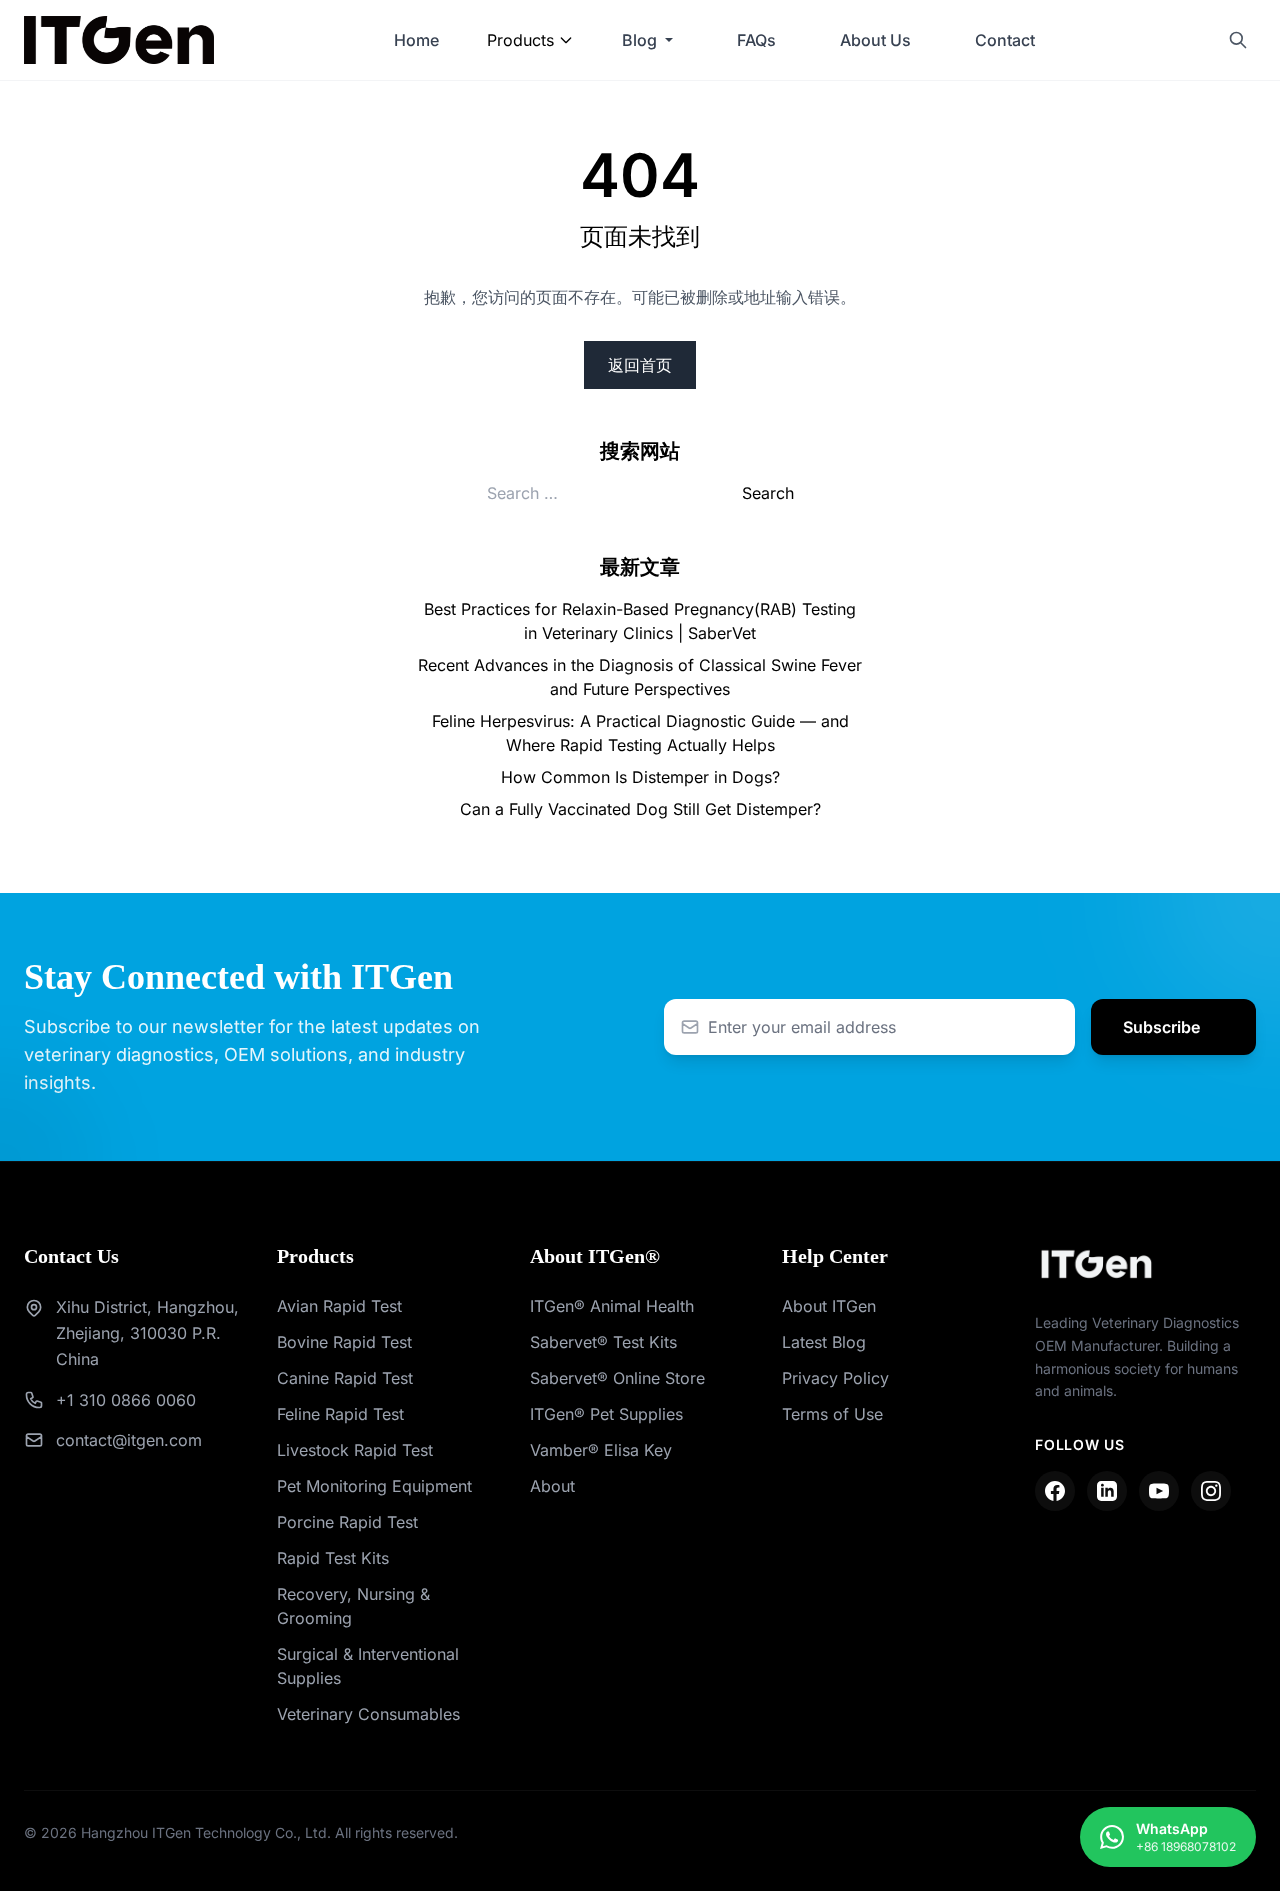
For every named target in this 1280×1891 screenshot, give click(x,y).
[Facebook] (1055, 1491)
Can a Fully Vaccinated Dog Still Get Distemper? (640, 809)
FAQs (756, 40)
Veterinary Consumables (368, 1714)
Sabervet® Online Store (617, 1378)
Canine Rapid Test (345, 1378)
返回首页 (640, 365)
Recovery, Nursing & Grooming (353, 1606)
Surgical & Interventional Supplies (368, 1666)
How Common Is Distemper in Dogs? (640, 777)
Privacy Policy (835, 1378)
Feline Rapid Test (340, 1414)
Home (416, 40)
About (552, 1486)
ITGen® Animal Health (612, 1306)
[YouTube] (1159, 1491)
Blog (639, 40)
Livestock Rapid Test (355, 1450)
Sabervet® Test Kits (603, 1342)
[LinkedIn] (1107, 1491)
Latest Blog (824, 1342)
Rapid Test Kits (333, 1558)
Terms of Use (832, 1414)
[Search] (1238, 40)
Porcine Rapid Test (347, 1522)
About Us (875, 40)
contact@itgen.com (129, 1440)
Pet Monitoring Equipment (374, 1486)
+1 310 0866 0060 (126, 1400)
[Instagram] (1211, 1491)
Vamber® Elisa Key (601, 1450)
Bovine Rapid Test (344, 1342)
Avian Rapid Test (339, 1306)
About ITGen (829, 1306)
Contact (1005, 40)
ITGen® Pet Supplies (606, 1414)
